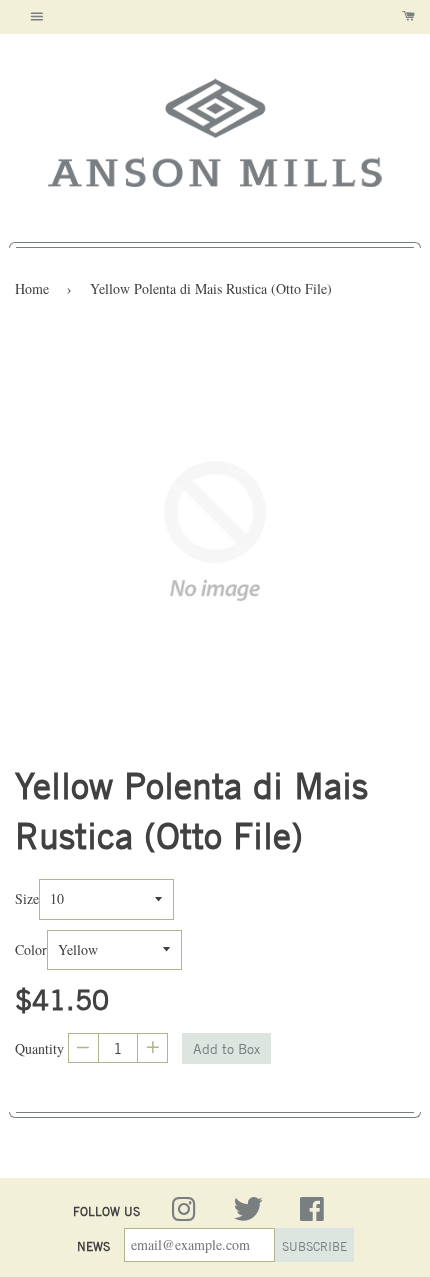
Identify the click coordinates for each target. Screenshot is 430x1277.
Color (31, 949)
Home (32, 288)
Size (27, 898)
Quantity (39, 1048)
